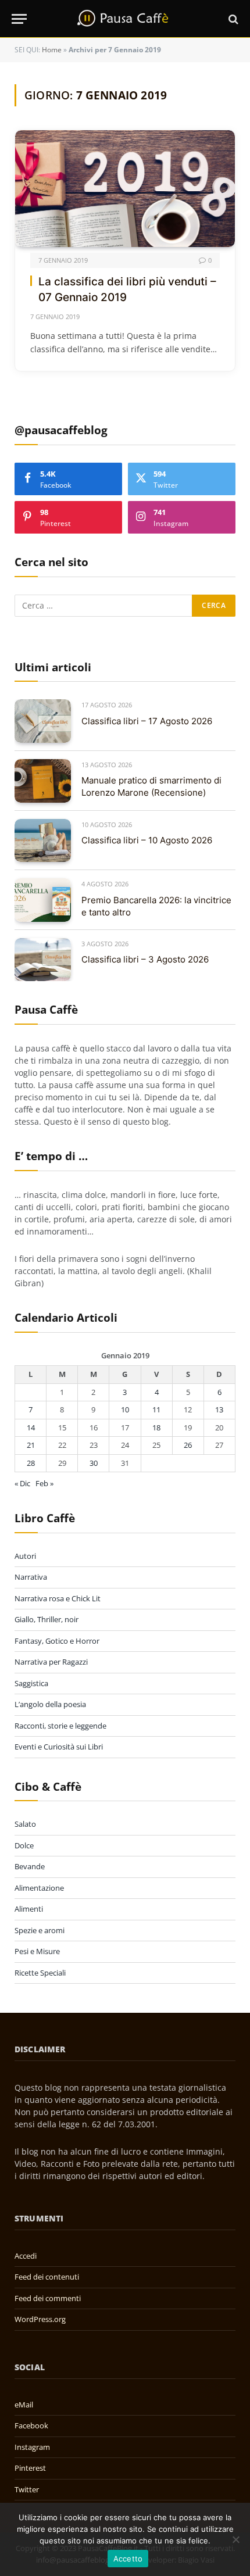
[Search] (232, 19)
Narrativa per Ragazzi (51, 1662)
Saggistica (31, 1683)
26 (188, 1445)
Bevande (30, 1866)
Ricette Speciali (40, 1973)
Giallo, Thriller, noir (47, 1619)
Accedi (26, 2256)
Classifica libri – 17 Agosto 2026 (147, 721)
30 (94, 1463)
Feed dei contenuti (47, 2277)
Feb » (44, 1483)
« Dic (22, 1483)
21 (31, 1445)
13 (219, 1409)
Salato (25, 1824)
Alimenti (29, 1909)
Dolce (24, 1845)
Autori (25, 1556)
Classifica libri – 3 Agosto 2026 (145, 959)
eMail (24, 2405)
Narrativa (31, 1577)
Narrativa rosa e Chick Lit (58, 1598)
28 (31, 1463)
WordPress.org (40, 2319)
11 (156, 1409)
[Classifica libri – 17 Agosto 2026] (43, 721)
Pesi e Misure (37, 1951)
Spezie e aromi (40, 1930)
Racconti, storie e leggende (60, 1726)
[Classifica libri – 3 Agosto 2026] (43, 960)
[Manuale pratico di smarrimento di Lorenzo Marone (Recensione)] (43, 781)
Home (52, 50)
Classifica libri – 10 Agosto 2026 (147, 840)
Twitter (27, 2489)
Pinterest (30, 2468)
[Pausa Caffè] (125, 19)
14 (31, 1427)
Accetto (128, 2559)
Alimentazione (39, 1888)
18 (156, 1427)
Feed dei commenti (48, 2298)
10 (125, 1409)
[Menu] (19, 19)
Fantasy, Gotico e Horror (57, 1641)
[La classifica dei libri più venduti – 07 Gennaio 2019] (125, 189)
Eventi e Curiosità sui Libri (59, 1747)
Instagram (32, 2447)
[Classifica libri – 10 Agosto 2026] (43, 841)
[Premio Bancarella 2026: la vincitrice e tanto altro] (43, 900)
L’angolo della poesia (50, 1704)
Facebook (31, 2425)
